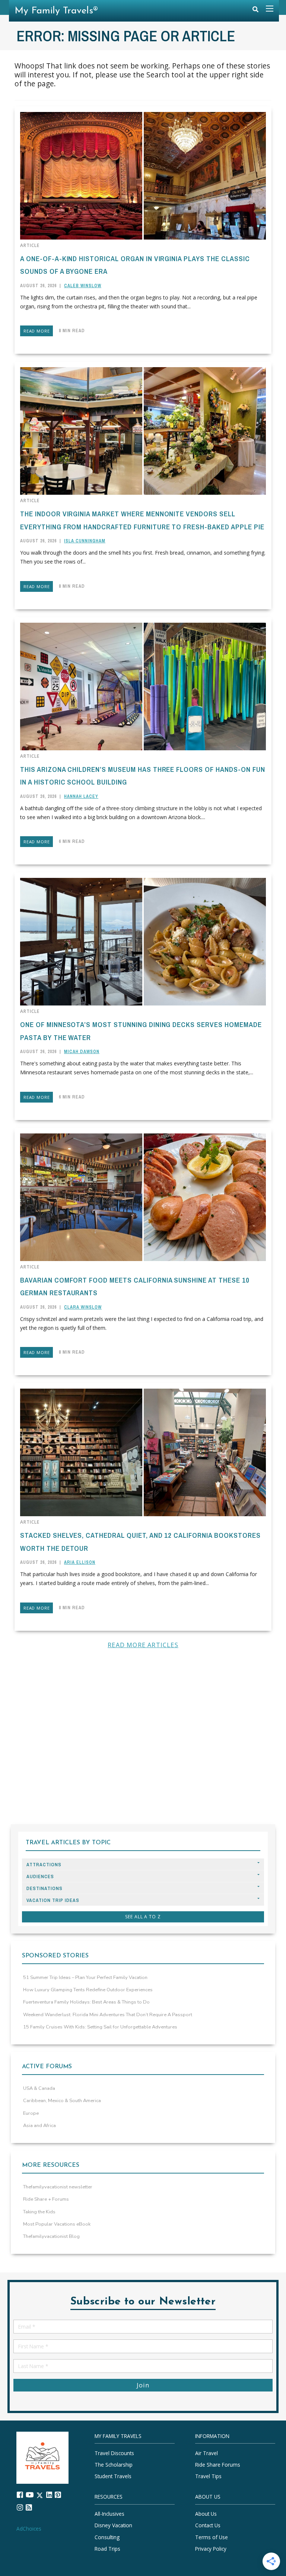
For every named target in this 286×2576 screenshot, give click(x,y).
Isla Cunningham (85, 541)
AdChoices (29, 2529)
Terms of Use (212, 2537)
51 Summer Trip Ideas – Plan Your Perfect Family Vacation (85, 1977)
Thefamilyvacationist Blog (51, 2236)
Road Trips (107, 2549)
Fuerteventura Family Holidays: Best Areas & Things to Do (86, 2002)
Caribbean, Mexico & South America (62, 2101)
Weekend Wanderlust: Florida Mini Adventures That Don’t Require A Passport (108, 2015)
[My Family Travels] (42, 2457)
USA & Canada (39, 2088)
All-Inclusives (109, 2514)
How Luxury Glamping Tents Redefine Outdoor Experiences (88, 1990)
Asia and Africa (39, 2126)
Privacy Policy (211, 2549)
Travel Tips (208, 2476)
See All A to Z (143, 1917)
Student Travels (113, 2476)
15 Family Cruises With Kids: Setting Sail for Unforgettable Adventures (100, 2027)
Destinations (45, 1888)
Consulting (107, 2537)
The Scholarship (114, 2465)
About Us (206, 2514)
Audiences (40, 1876)
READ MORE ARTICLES (143, 1645)
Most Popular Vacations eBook (57, 2224)
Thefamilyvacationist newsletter (58, 2187)
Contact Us (208, 2526)
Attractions (44, 1865)
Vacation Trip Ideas (53, 1900)
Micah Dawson (82, 1052)
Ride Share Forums (218, 2465)
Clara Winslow (83, 1307)
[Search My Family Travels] (255, 11)
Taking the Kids (39, 2212)
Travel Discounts (114, 2453)
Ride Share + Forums (46, 2199)
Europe (31, 2113)
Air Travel (206, 2453)
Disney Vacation (113, 2526)
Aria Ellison (80, 1562)
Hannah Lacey (81, 796)
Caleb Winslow (83, 286)
